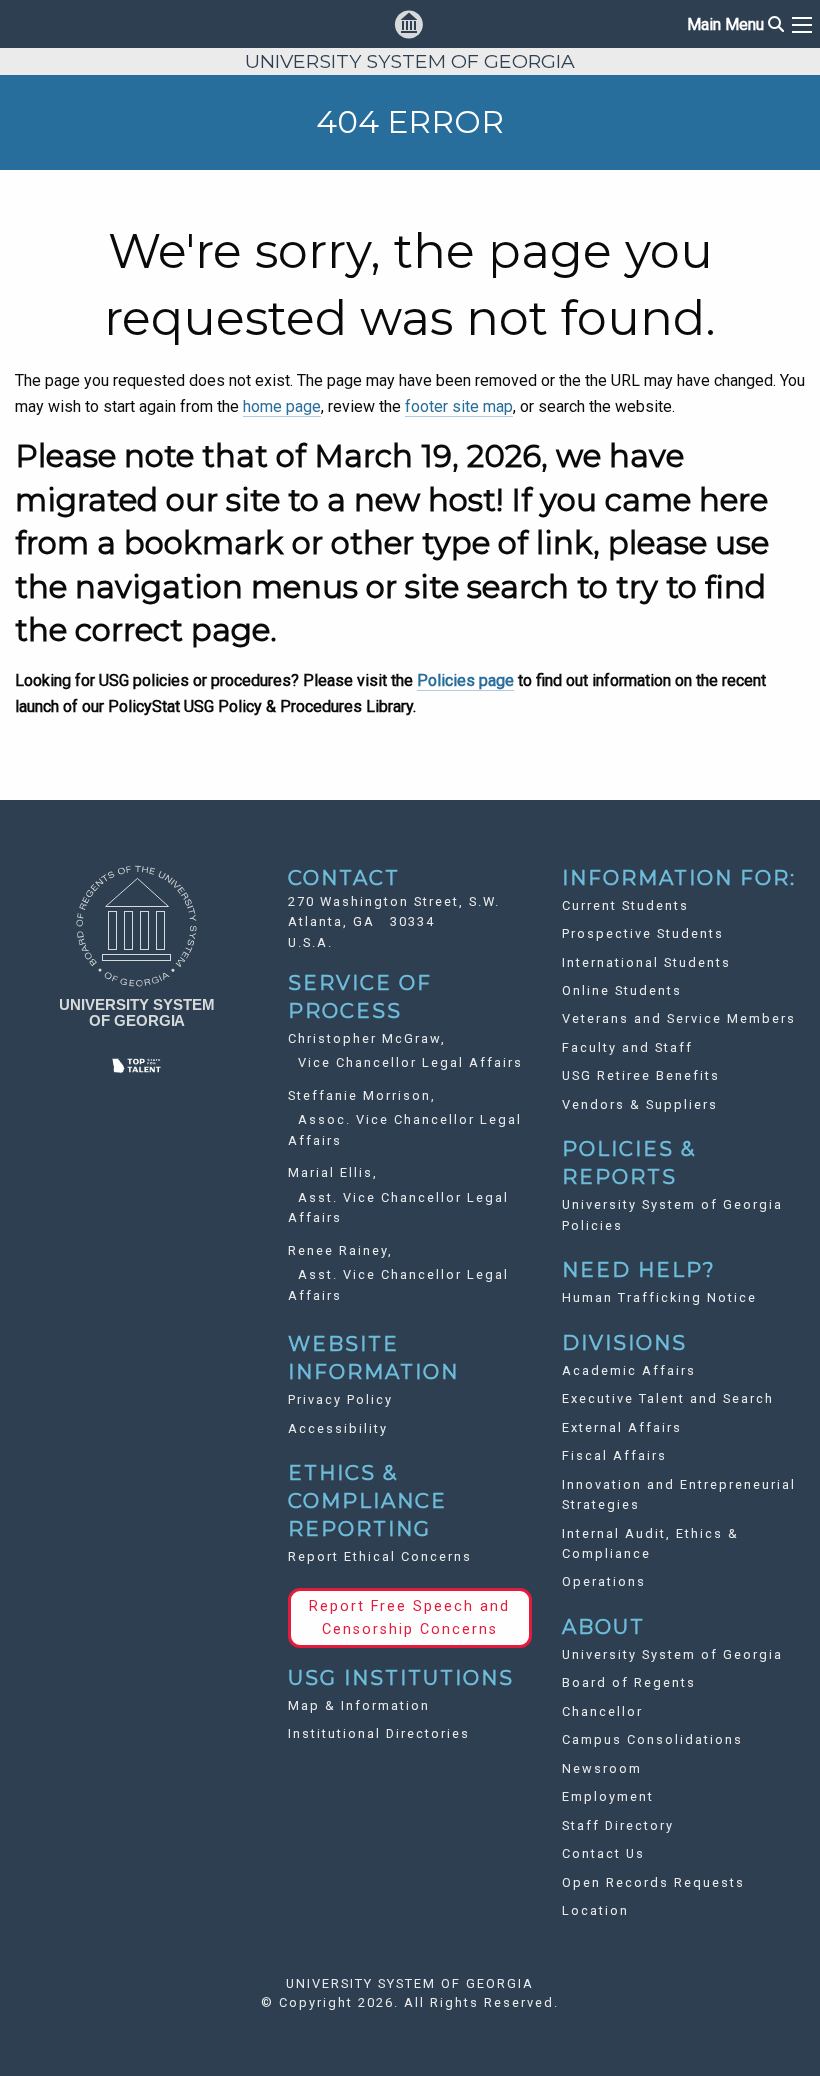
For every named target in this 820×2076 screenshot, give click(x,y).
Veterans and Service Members (679, 1018)
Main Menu (735, 24)
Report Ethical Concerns (380, 1556)
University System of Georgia (672, 1654)
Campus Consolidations (652, 1739)
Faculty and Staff (627, 1047)
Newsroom (602, 1768)
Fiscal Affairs (614, 1455)
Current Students (625, 905)
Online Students (622, 990)
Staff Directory (618, 1825)
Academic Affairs (629, 1370)
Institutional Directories (379, 1733)
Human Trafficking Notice (659, 1297)
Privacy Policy (340, 1399)
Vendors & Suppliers (640, 1104)
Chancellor (602, 1711)
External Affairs (622, 1427)
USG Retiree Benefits (641, 1075)
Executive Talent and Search (668, 1398)
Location (595, 1910)
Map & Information (359, 1705)
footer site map (459, 406)
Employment (608, 1796)
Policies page (465, 680)
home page (282, 406)
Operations (604, 1581)
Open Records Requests (653, 1882)
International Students (646, 962)
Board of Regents (629, 1682)
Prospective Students (643, 933)
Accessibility (338, 1428)
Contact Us (603, 1853)
